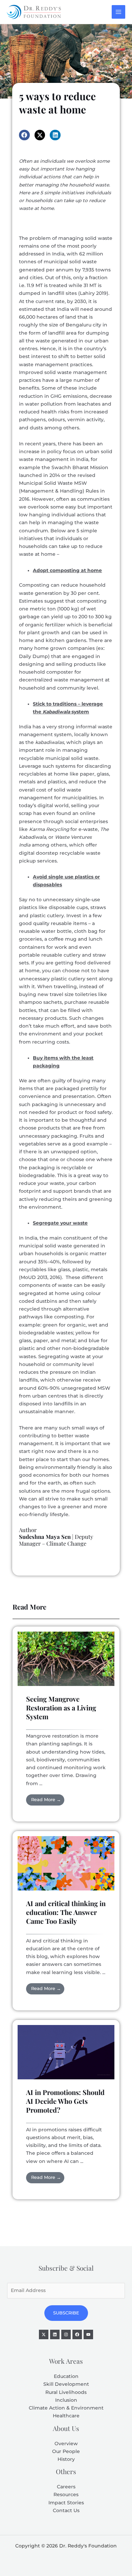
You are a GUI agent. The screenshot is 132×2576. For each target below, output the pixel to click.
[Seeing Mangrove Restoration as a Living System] (66, 1658)
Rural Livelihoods (66, 2392)
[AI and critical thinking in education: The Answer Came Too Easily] (66, 1863)
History (66, 2459)
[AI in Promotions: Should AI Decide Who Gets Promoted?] (66, 2052)
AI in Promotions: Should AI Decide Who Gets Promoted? (65, 2101)
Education (66, 2376)
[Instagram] (66, 2334)
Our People (66, 2451)
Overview (66, 2444)
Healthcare (66, 2416)
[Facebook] (77, 2334)
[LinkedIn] (55, 2334)
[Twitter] (44, 2334)
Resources (66, 2494)
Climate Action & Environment (66, 2408)
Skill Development (66, 2384)
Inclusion (66, 2400)
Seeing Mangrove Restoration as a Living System (61, 1708)
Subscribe (66, 2313)
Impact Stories (66, 2503)
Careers (66, 2487)
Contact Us (66, 2510)
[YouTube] (88, 2334)
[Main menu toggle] (119, 12)
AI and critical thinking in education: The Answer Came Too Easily (66, 1912)
